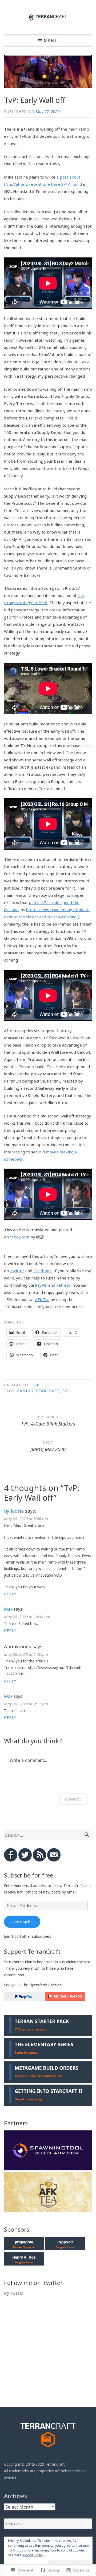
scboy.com (20, 1237)
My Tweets (13, 2293)
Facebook (43, 1271)
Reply (10, 1594)
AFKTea (42, 1299)
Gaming (25, 1391)
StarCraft (48, 1391)
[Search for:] (48, 1835)
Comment (73, 1799)
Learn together (22, 1922)
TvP (36, 1385)
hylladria (14, 1511)
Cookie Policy (33, 2555)
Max (8, 1609)
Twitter (17, 1271)
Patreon (64, 1285)
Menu (51, 41)
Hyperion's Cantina (45, 1985)
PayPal (41, 1285)
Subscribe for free (29, 1875)
